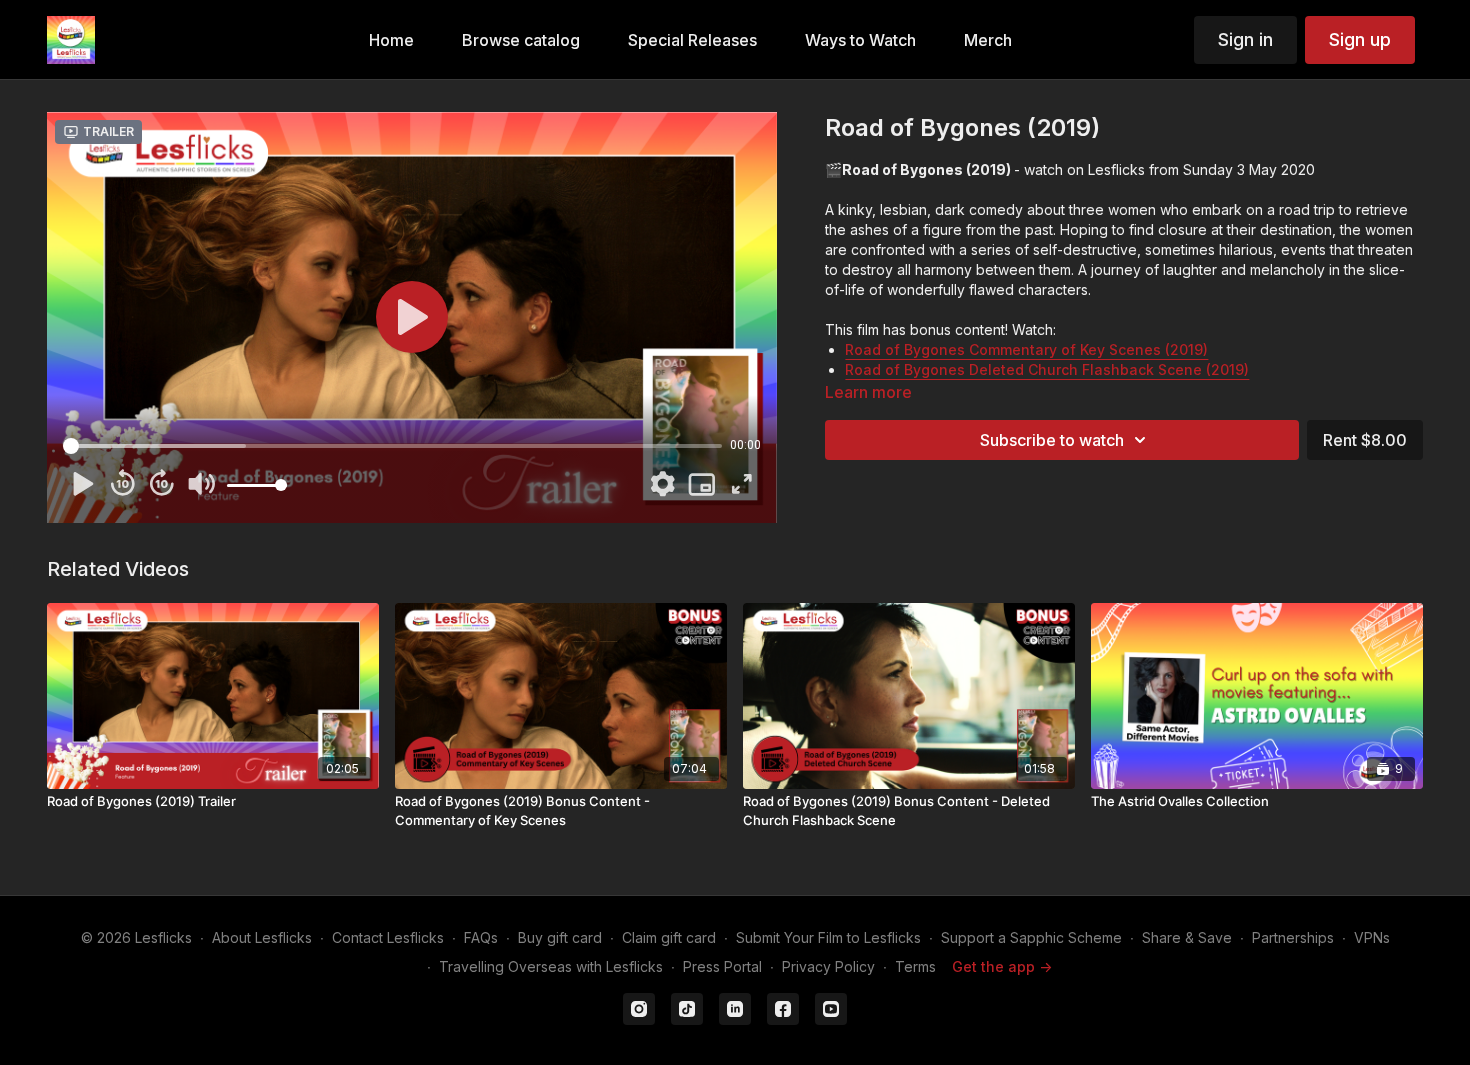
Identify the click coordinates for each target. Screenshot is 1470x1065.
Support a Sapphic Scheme (1031, 937)
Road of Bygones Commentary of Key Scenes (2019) (1026, 349)
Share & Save (1187, 937)
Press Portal (722, 966)
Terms (915, 966)
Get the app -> (1002, 966)
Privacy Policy (828, 966)
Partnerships (1293, 937)
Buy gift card (560, 937)
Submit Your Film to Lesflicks (828, 937)
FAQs (481, 937)
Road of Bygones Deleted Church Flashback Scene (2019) (1047, 369)
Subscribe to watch (1052, 440)
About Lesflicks (262, 937)
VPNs (1372, 937)
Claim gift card (669, 937)
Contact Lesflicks (388, 937)
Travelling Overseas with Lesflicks (551, 966)
